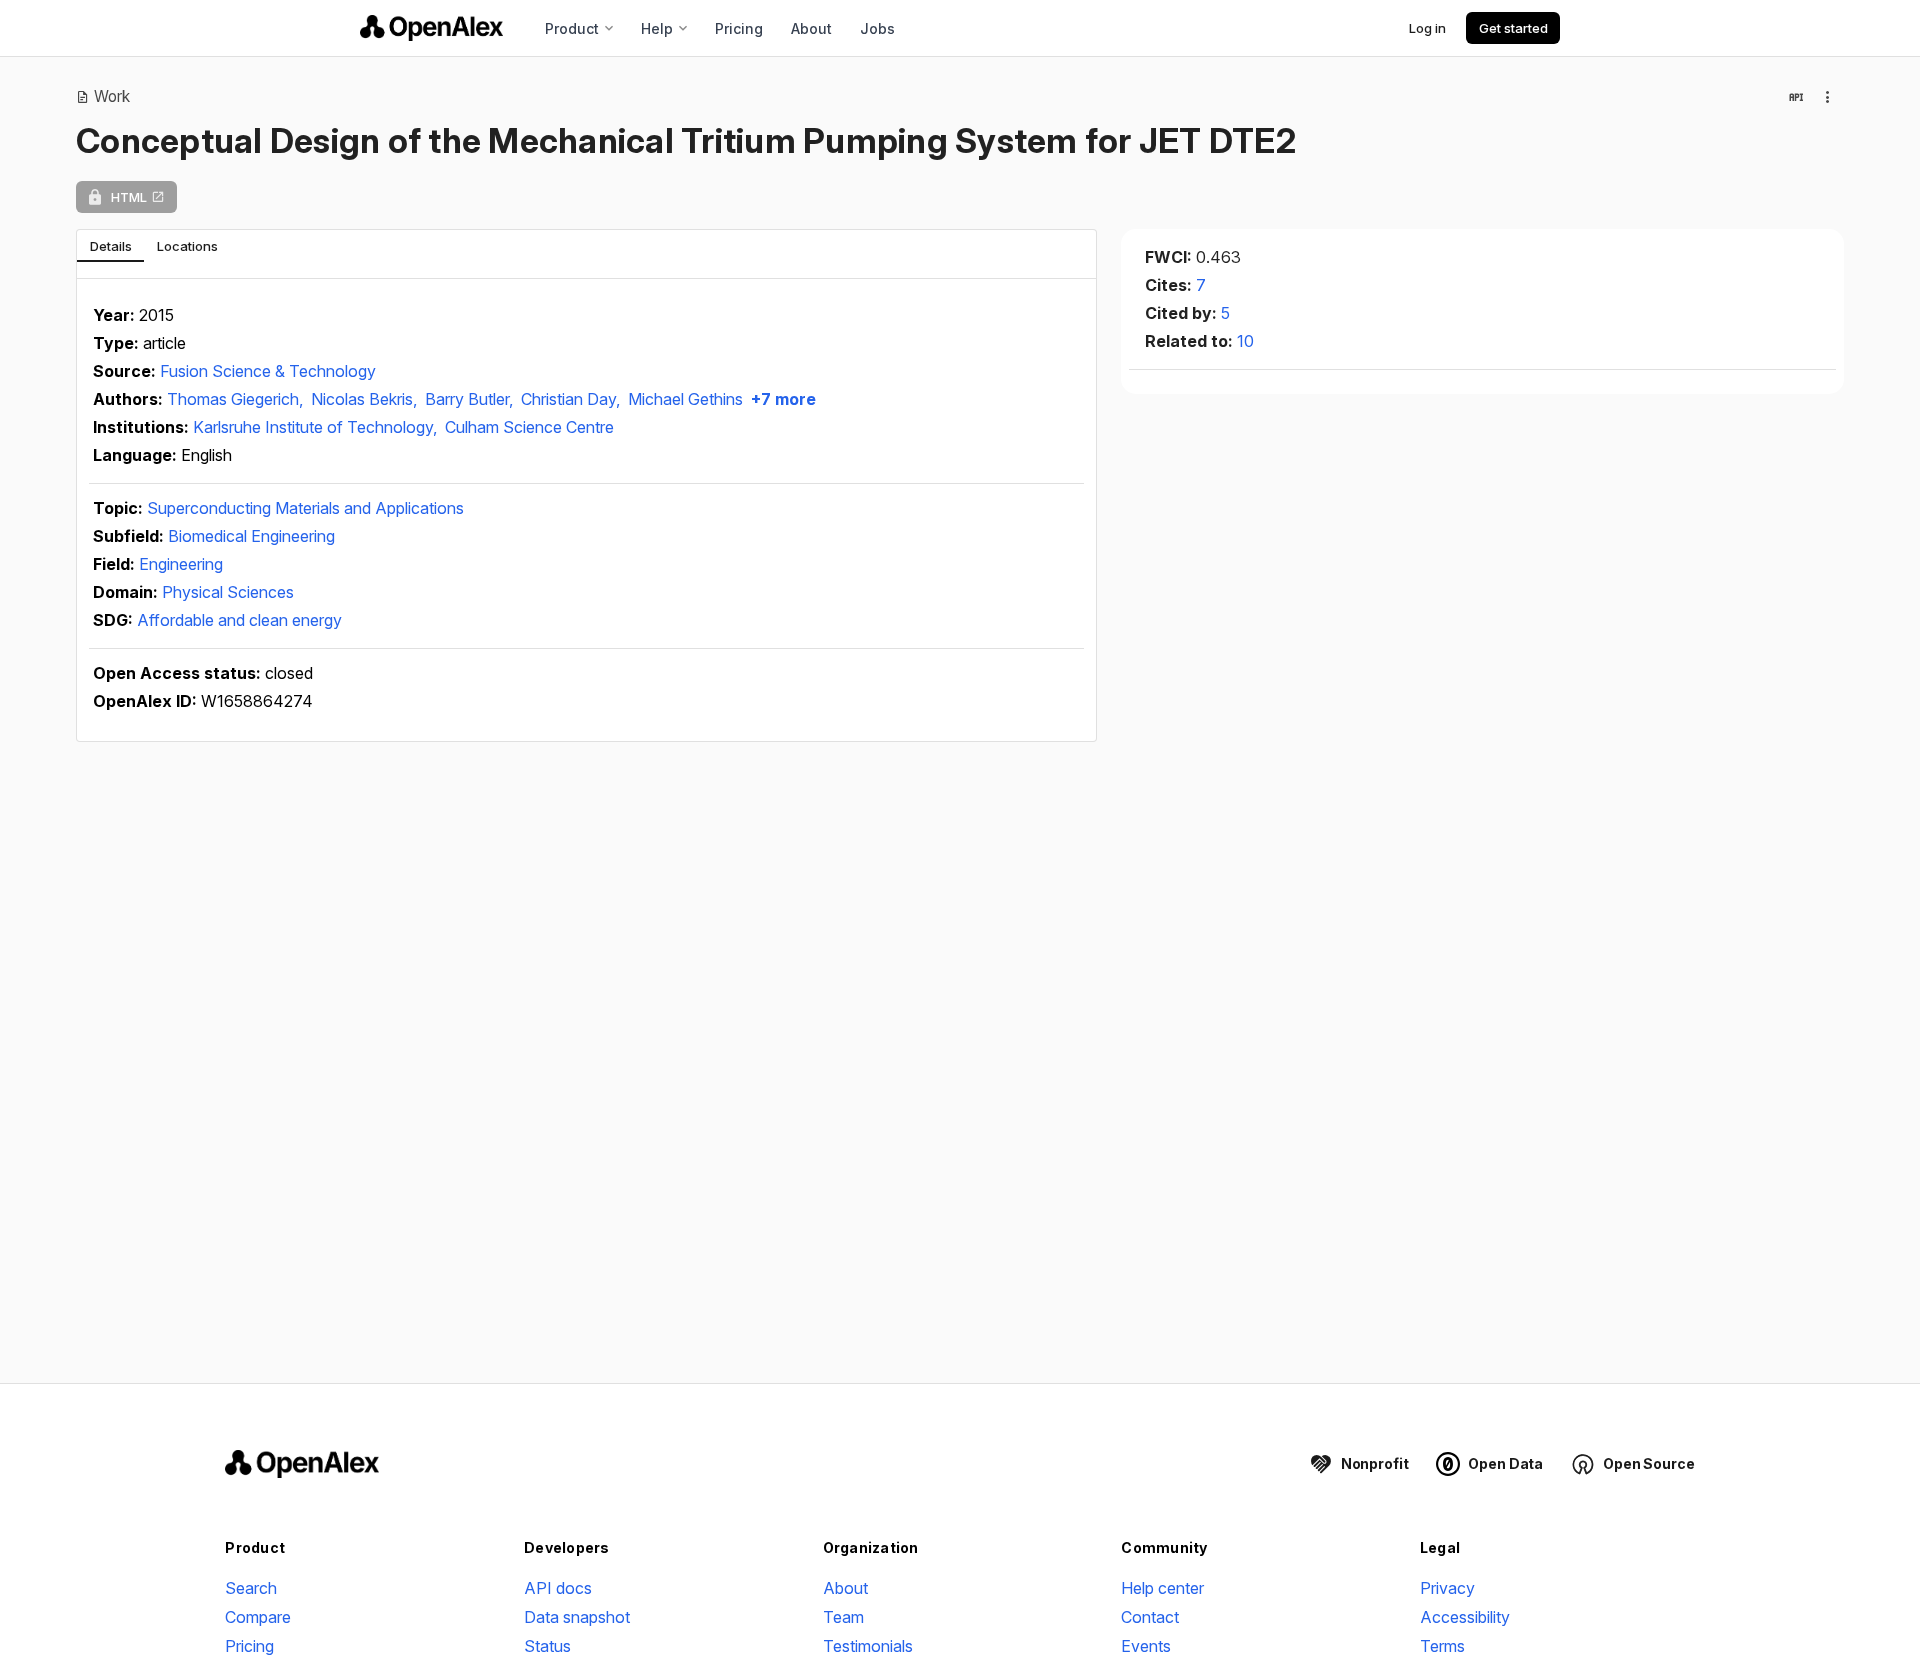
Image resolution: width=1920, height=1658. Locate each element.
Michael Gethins (685, 399)
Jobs (877, 28)
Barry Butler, (471, 399)
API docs (558, 1588)
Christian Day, (572, 399)
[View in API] (1796, 97)
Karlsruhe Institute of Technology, (317, 427)
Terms (1442, 1646)
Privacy (1447, 1588)
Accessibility (1465, 1617)
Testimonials (868, 1646)
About (811, 28)
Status (547, 1646)
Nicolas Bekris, (366, 399)
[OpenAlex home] (431, 28)
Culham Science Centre (529, 427)
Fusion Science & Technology (268, 371)
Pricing (739, 28)
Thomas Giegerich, (237, 399)
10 (1245, 341)
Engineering (181, 564)
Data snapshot (577, 1617)
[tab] (110, 246)
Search (251, 1588)
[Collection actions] (1828, 97)
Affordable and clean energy (239, 620)
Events (1146, 1646)
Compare (258, 1617)
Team (843, 1617)
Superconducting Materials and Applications (305, 508)
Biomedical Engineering (251, 536)
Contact (1150, 1617)
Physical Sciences (228, 592)
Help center (1162, 1588)
